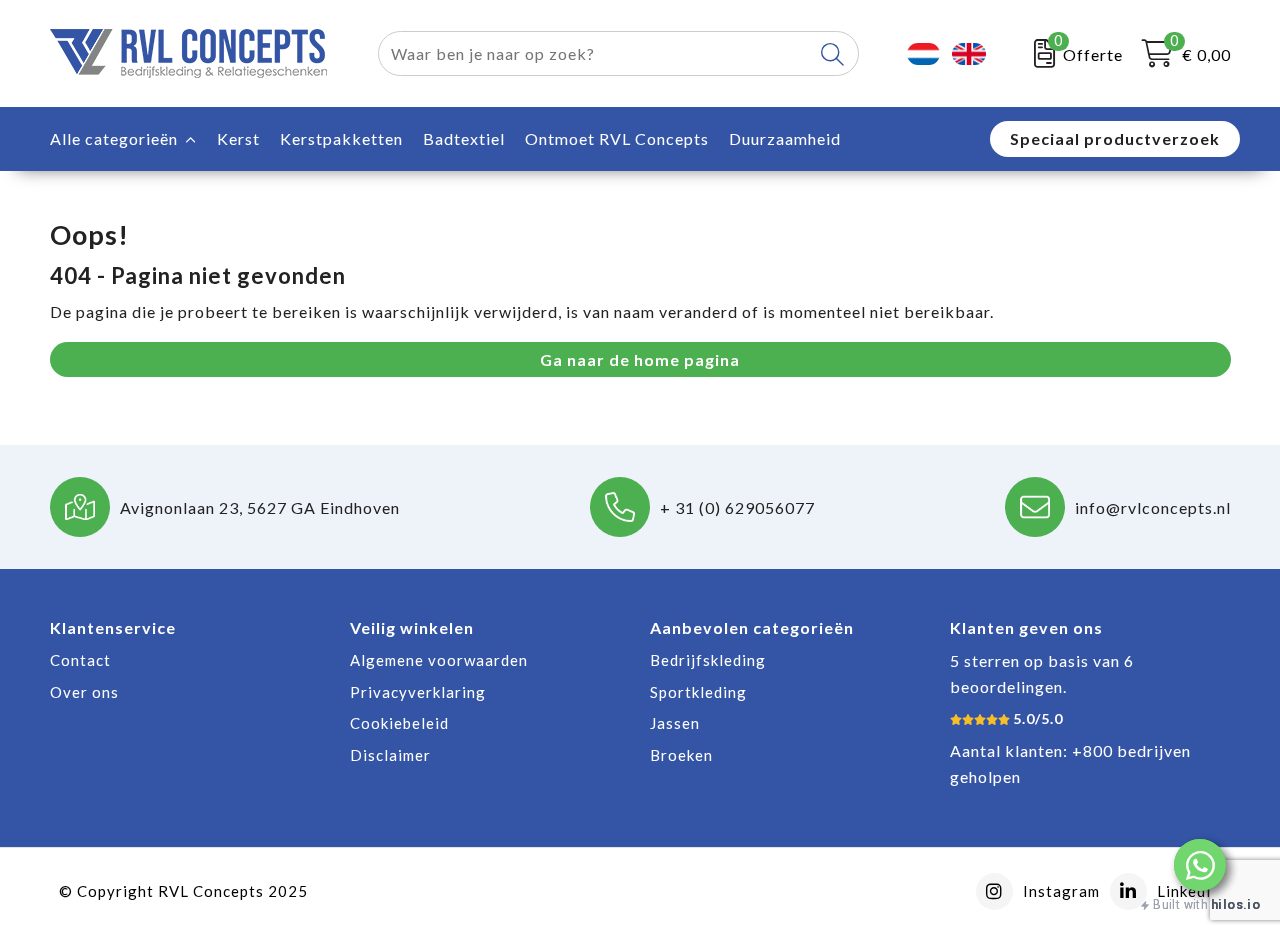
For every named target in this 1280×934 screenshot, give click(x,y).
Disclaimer (390, 755)
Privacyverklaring (418, 692)
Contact (80, 660)
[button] (1200, 865)
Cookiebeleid (399, 723)
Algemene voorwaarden (439, 660)
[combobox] (595, 53)
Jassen (675, 723)
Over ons (84, 692)
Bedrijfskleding (708, 660)
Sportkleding (698, 692)
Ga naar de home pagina (640, 359)
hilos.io (1235, 904)
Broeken (681, 755)
